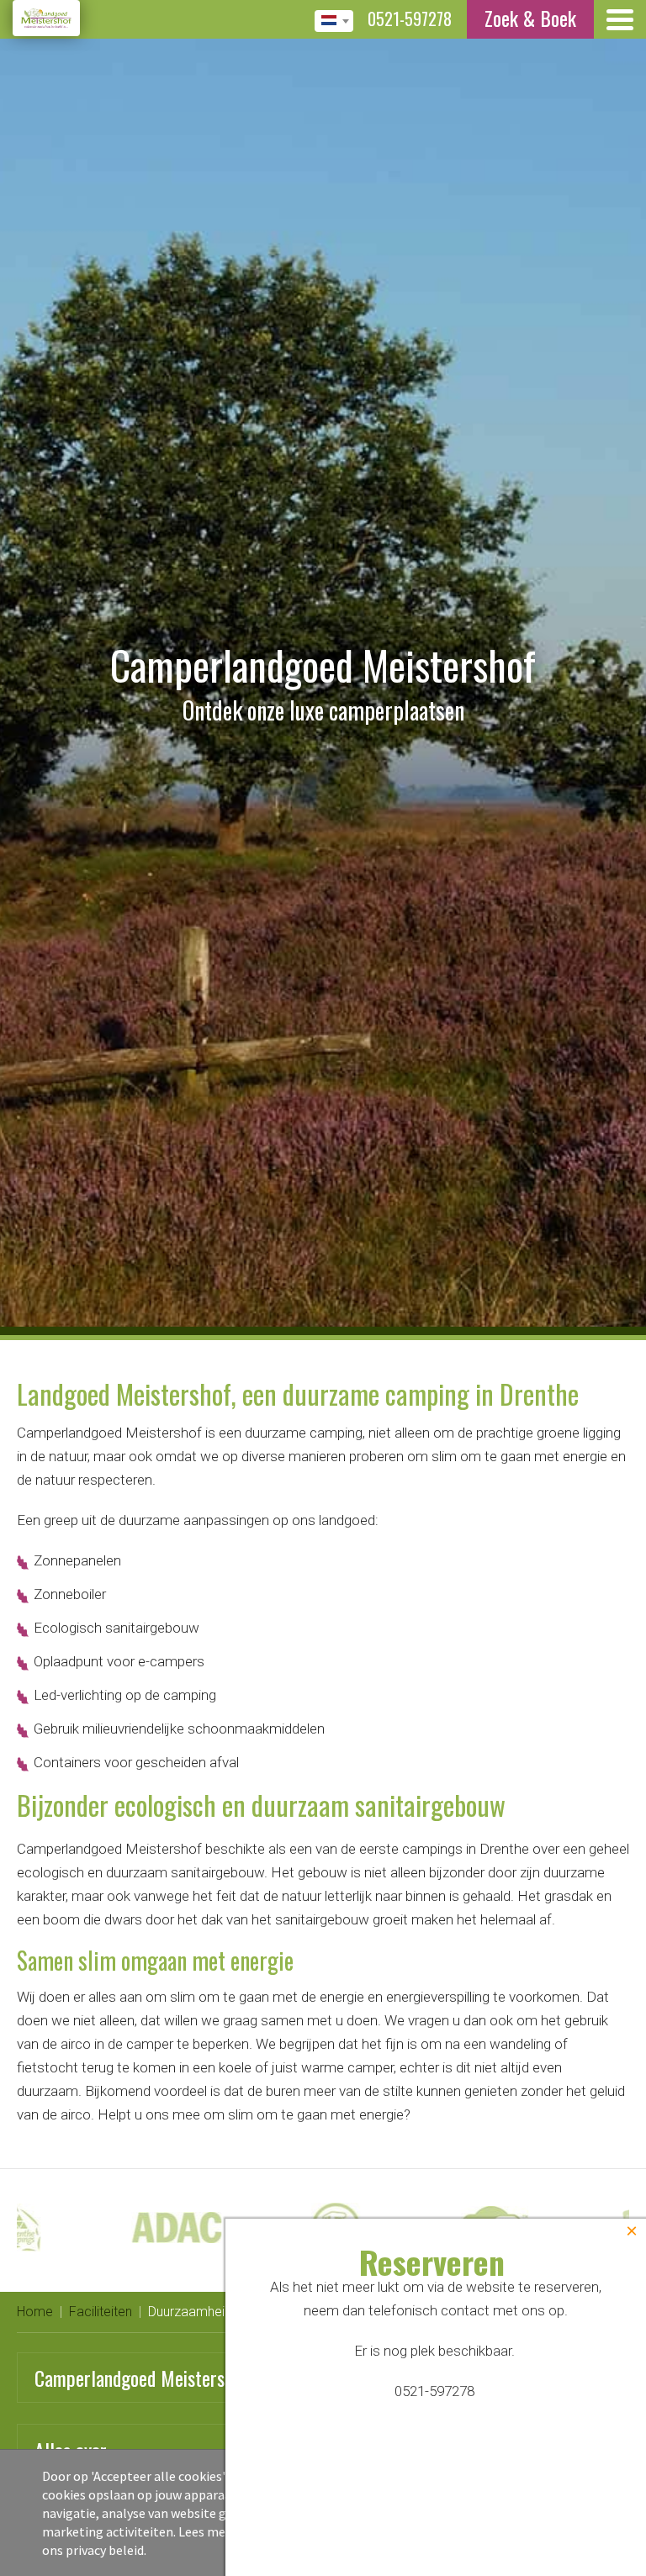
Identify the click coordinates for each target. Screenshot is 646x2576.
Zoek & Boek (530, 18)
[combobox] (334, 21)
